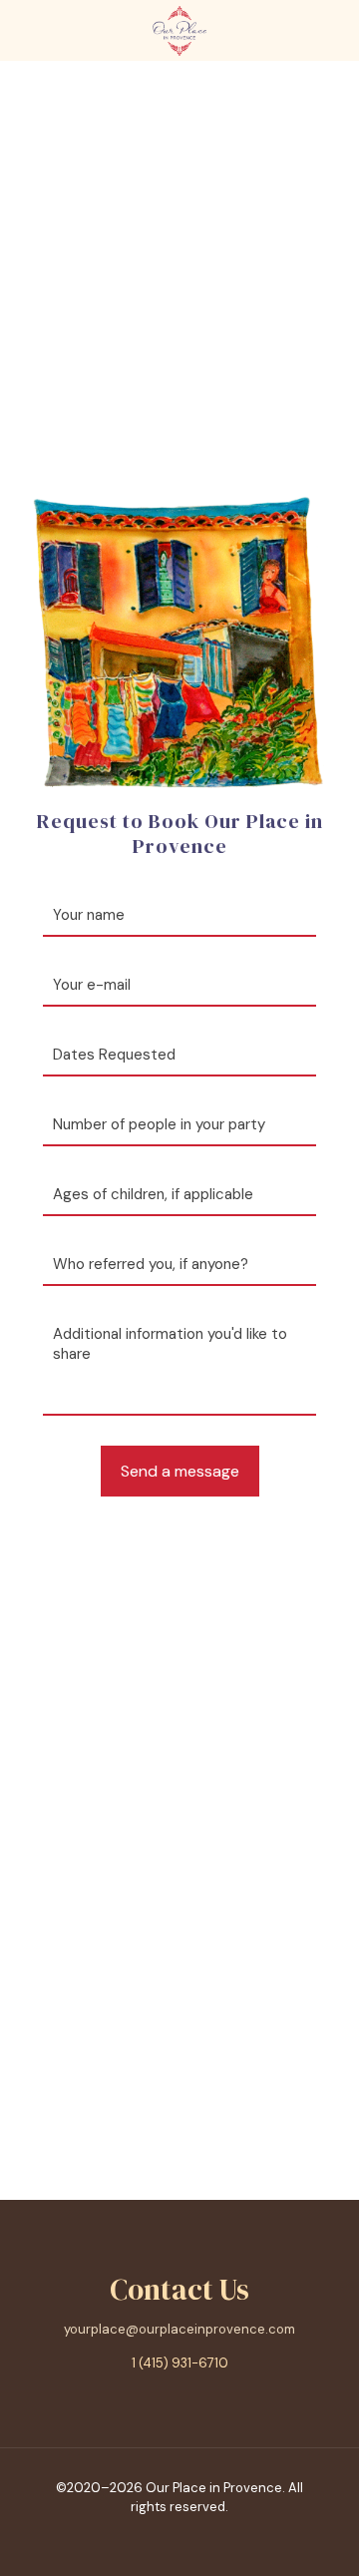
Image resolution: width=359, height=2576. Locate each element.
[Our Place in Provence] (179, 30)
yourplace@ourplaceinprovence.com (179, 2329)
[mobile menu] (332, 30)
